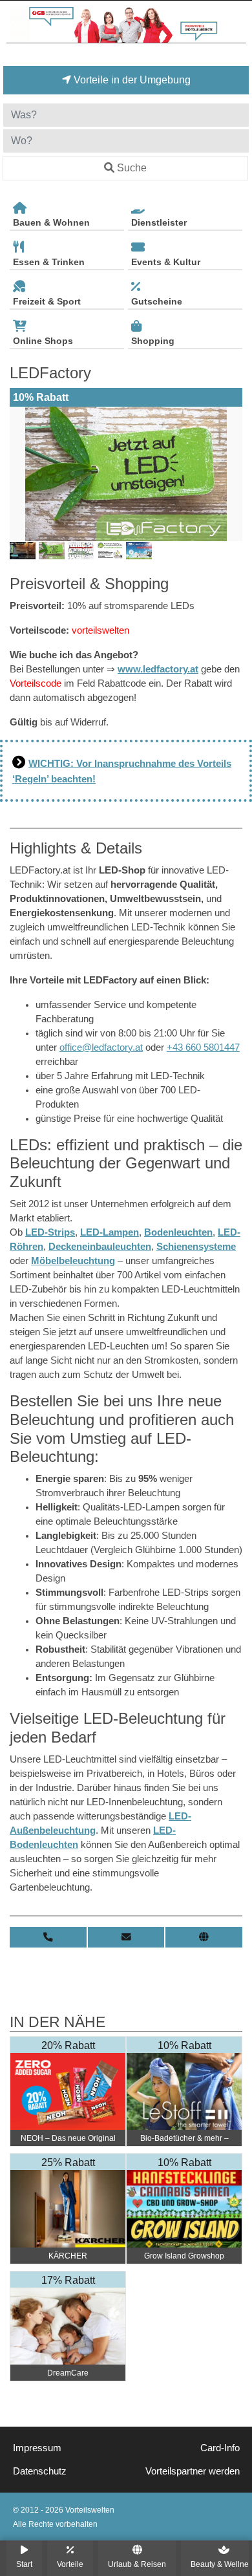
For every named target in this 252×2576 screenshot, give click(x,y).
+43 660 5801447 (203, 1047)
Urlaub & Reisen (137, 2564)
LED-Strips (50, 1232)
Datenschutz (40, 2471)
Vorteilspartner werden (193, 2471)
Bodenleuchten (178, 1232)
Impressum (37, 2448)
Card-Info (220, 2448)
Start (24, 2564)
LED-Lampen (110, 1232)
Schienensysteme (196, 1247)
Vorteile (70, 2564)
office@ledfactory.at (101, 1047)
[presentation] (22, 474)
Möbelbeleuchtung (73, 1261)
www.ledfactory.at (158, 669)
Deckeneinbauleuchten (100, 1247)
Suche (132, 168)
